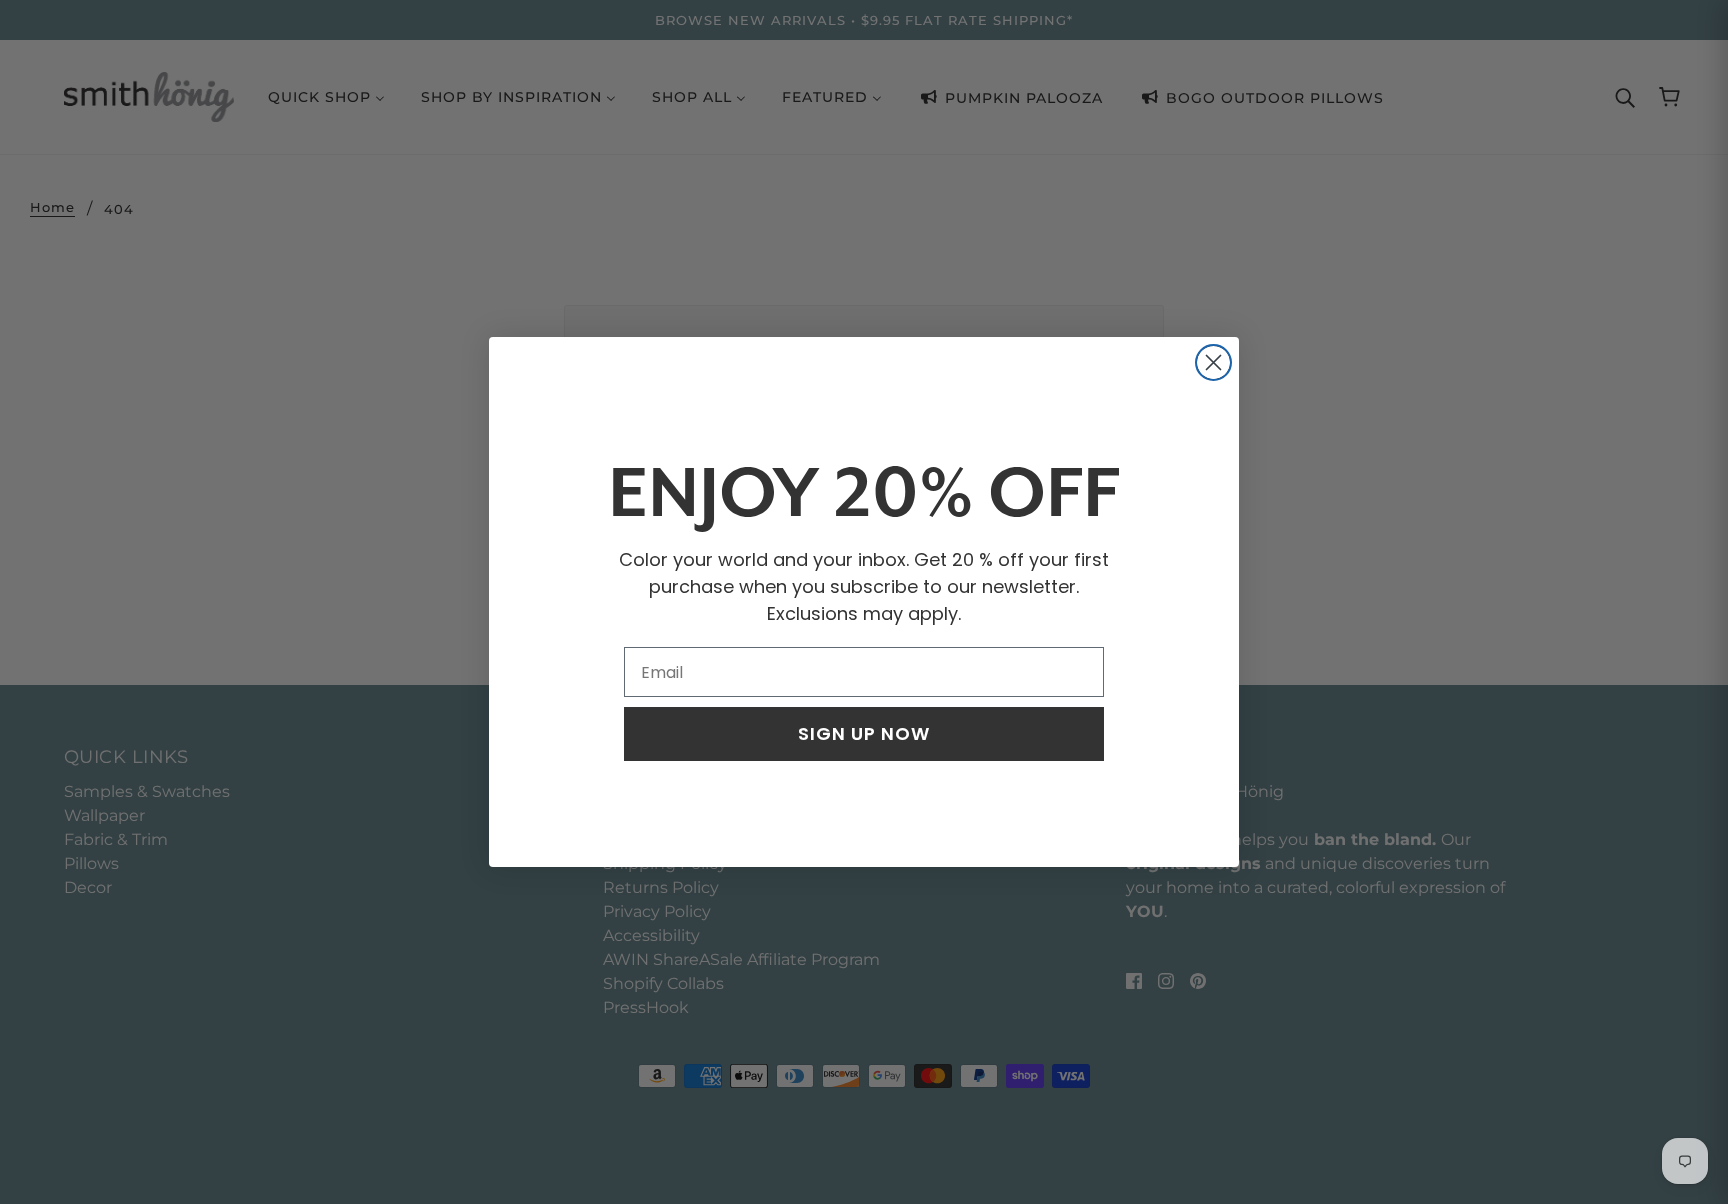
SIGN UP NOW (864, 733)
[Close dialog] (1213, 362)
